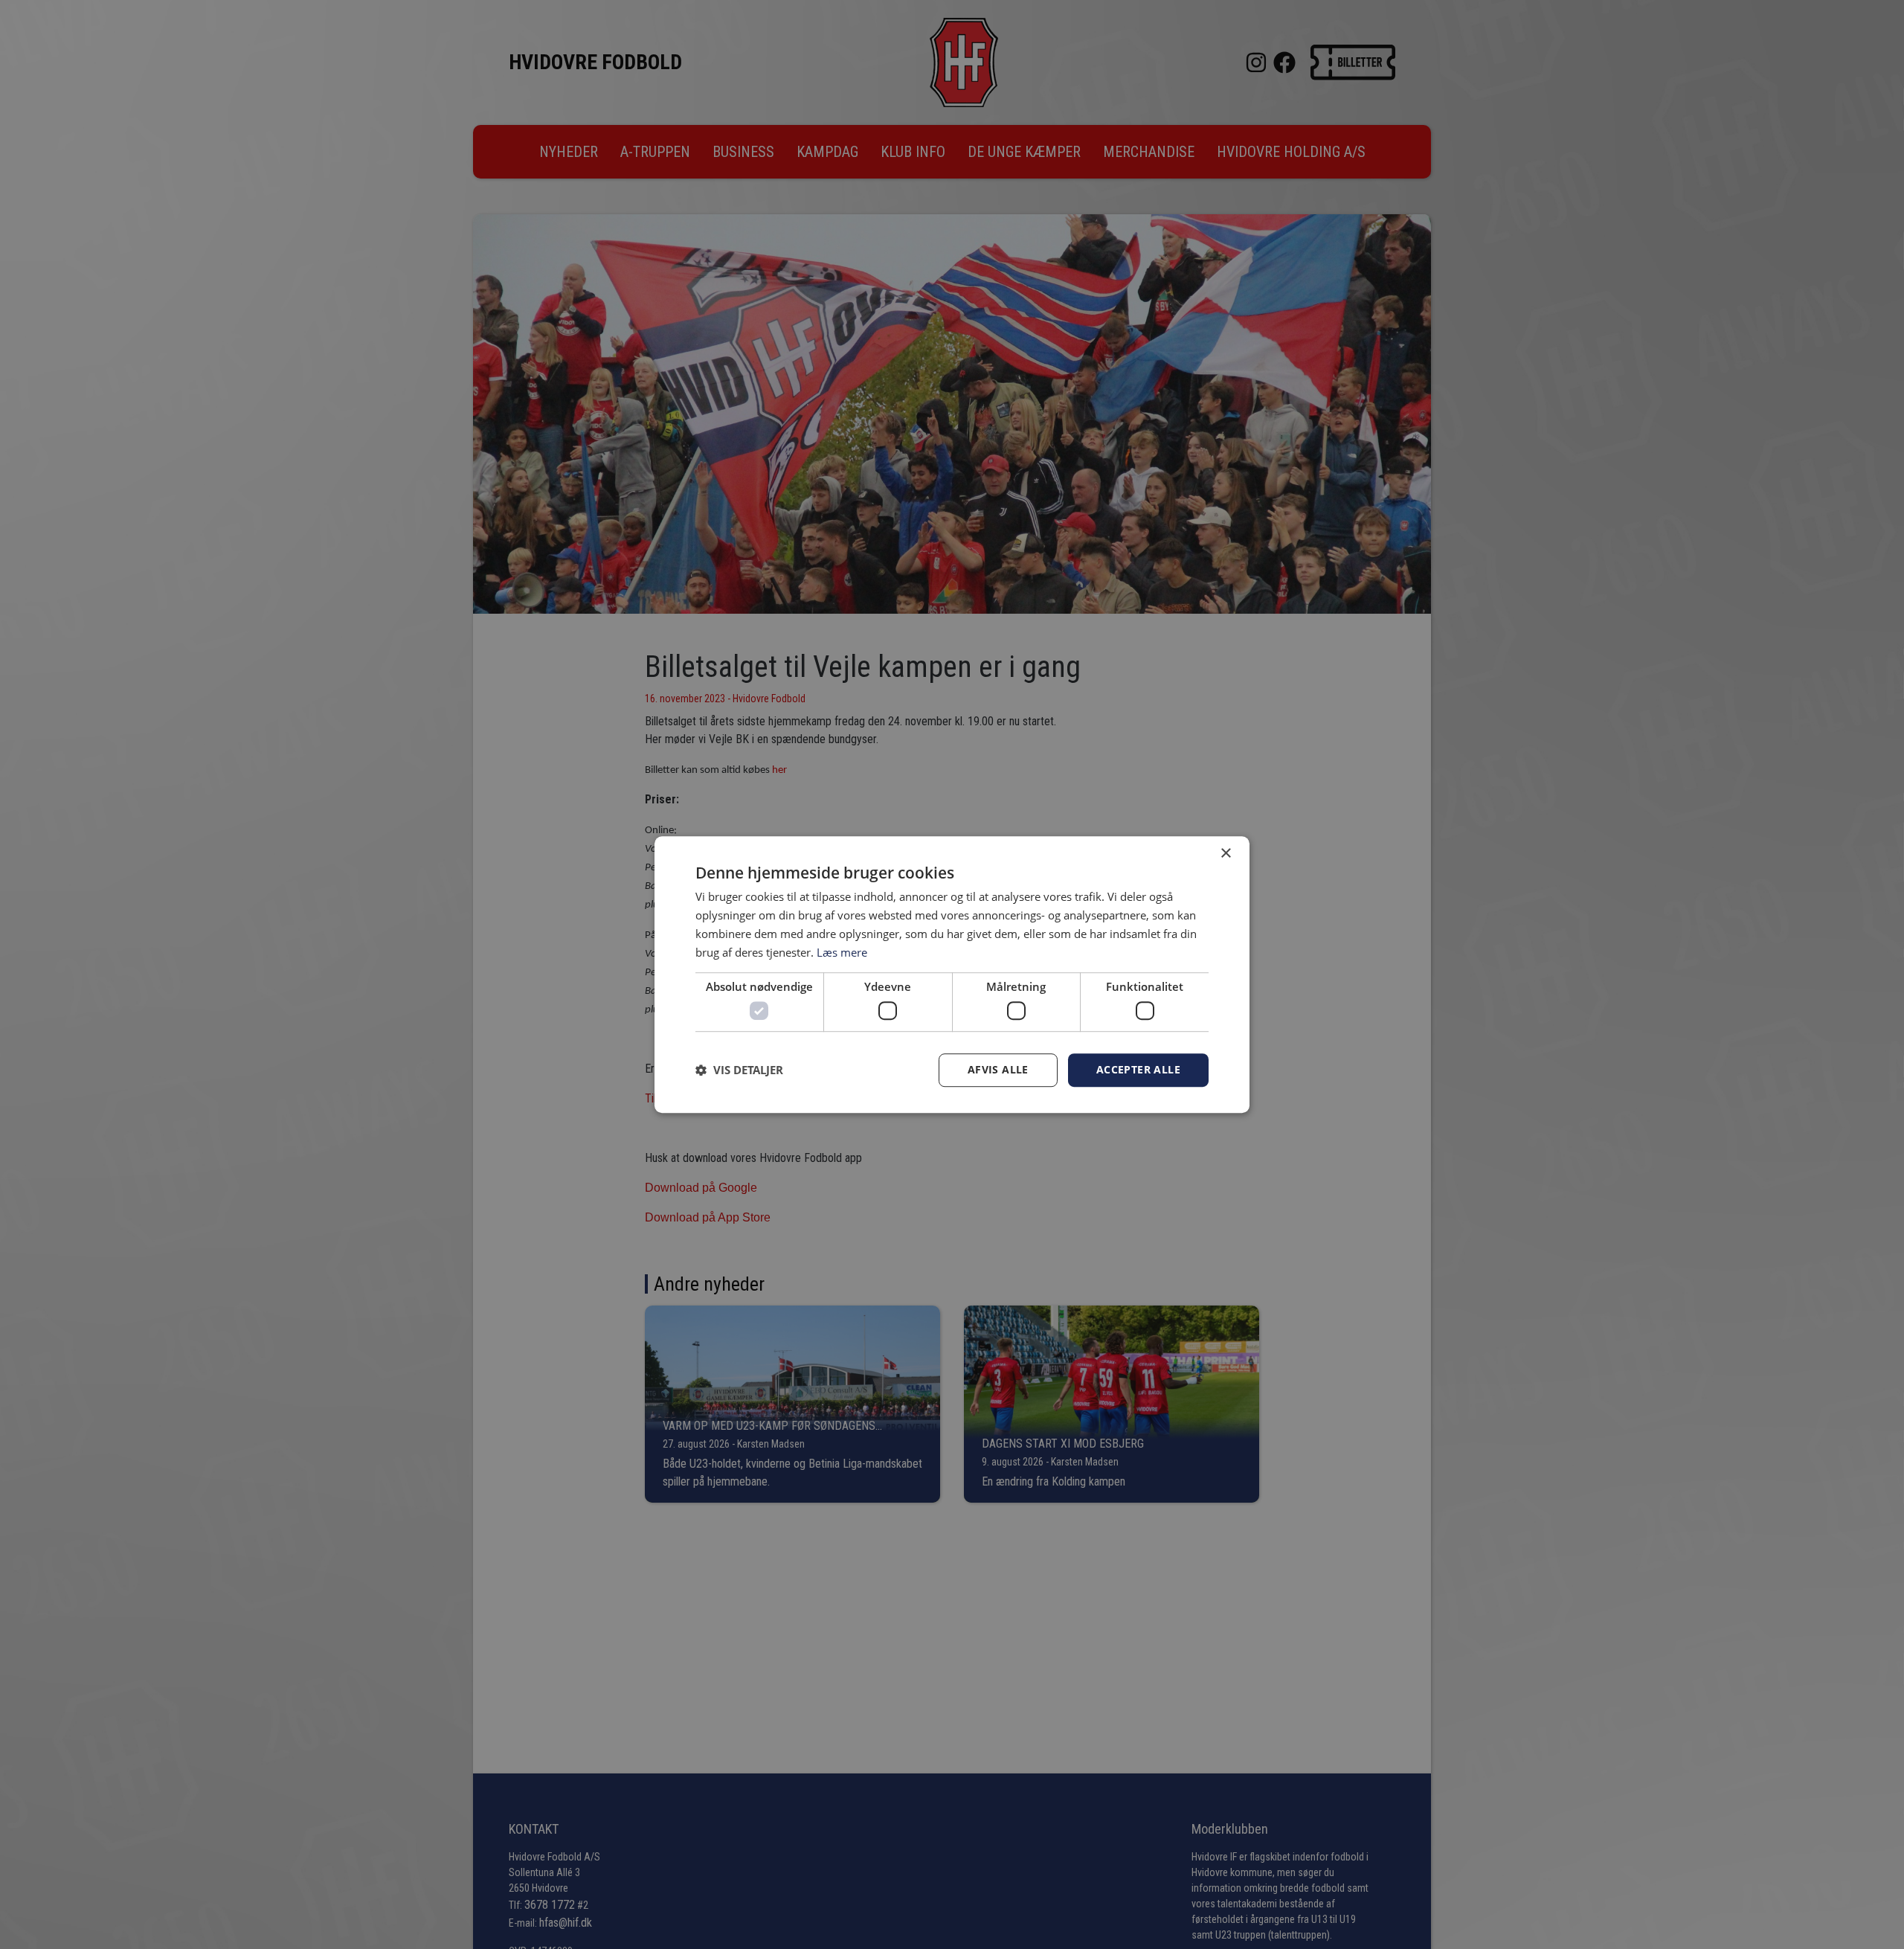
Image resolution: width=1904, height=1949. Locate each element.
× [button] (1225, 854)
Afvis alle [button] (998, 1069)
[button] (739, 1070)
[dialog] (952, 974)
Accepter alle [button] (1138, 1069)
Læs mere (842, 952)
